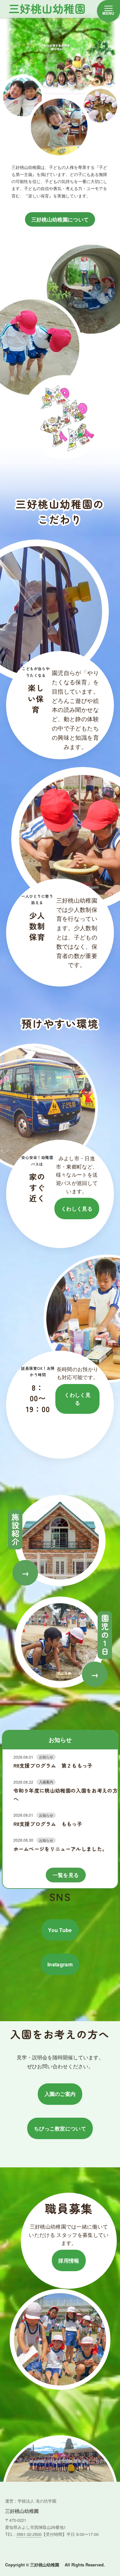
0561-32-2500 (29, 2534)
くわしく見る (77, 1209)
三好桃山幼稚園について (60, 219)
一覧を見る (66, 1875)
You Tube (60, 1930)
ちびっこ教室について (60, 2128)
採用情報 (69, 2260)
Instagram (60, 1964)
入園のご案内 (60, 2094)
